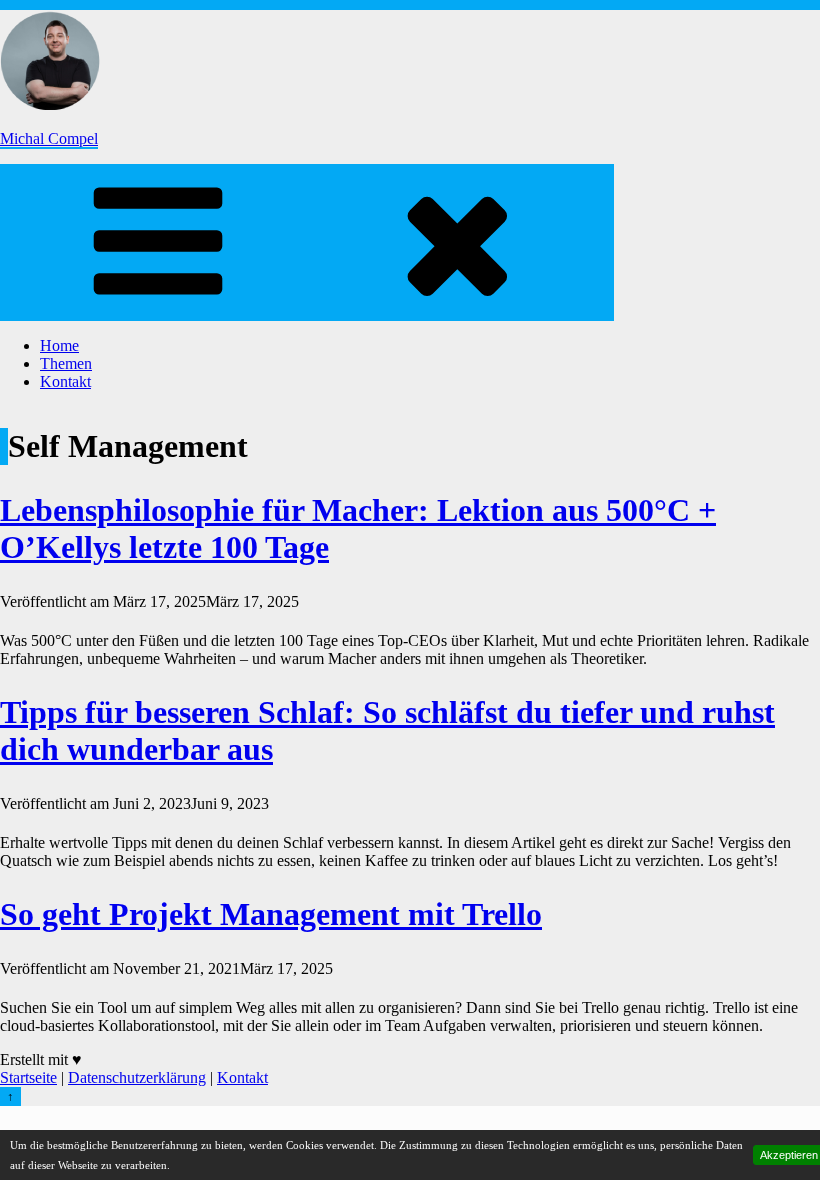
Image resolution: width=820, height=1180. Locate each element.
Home (59, 345)
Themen (66, 363)
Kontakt (65, 381)
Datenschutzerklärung (137, 1077)
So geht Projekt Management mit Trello (271, 914)
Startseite (28, 1077)
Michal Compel (49, 138)
